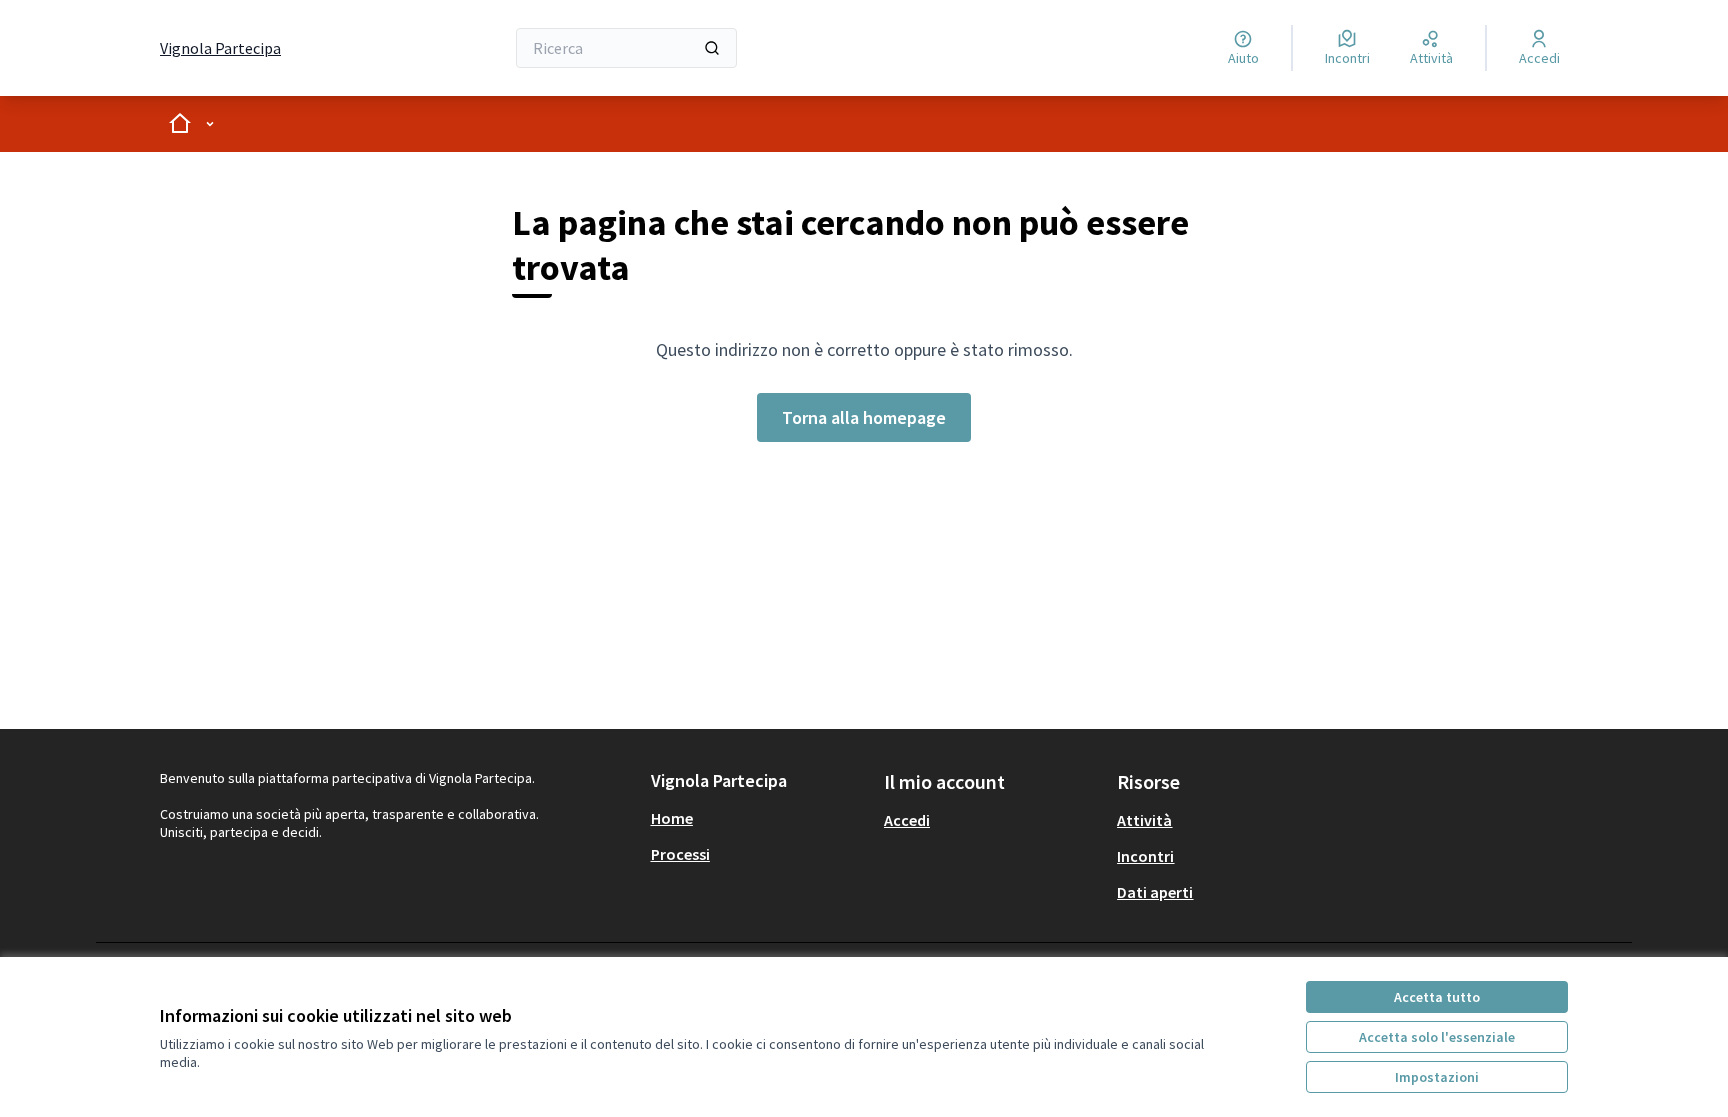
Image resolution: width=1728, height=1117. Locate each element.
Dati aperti (1155, 892)
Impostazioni (1437, 1077)
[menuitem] (759, 818)
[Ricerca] (712, 48)
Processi (680, 854)
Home (672, 818)
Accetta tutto (1437, 997)
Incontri (1145, 856)
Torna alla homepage (864, 417)
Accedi (907, 820)
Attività (1144, 820)
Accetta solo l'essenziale (1437, 1037)
